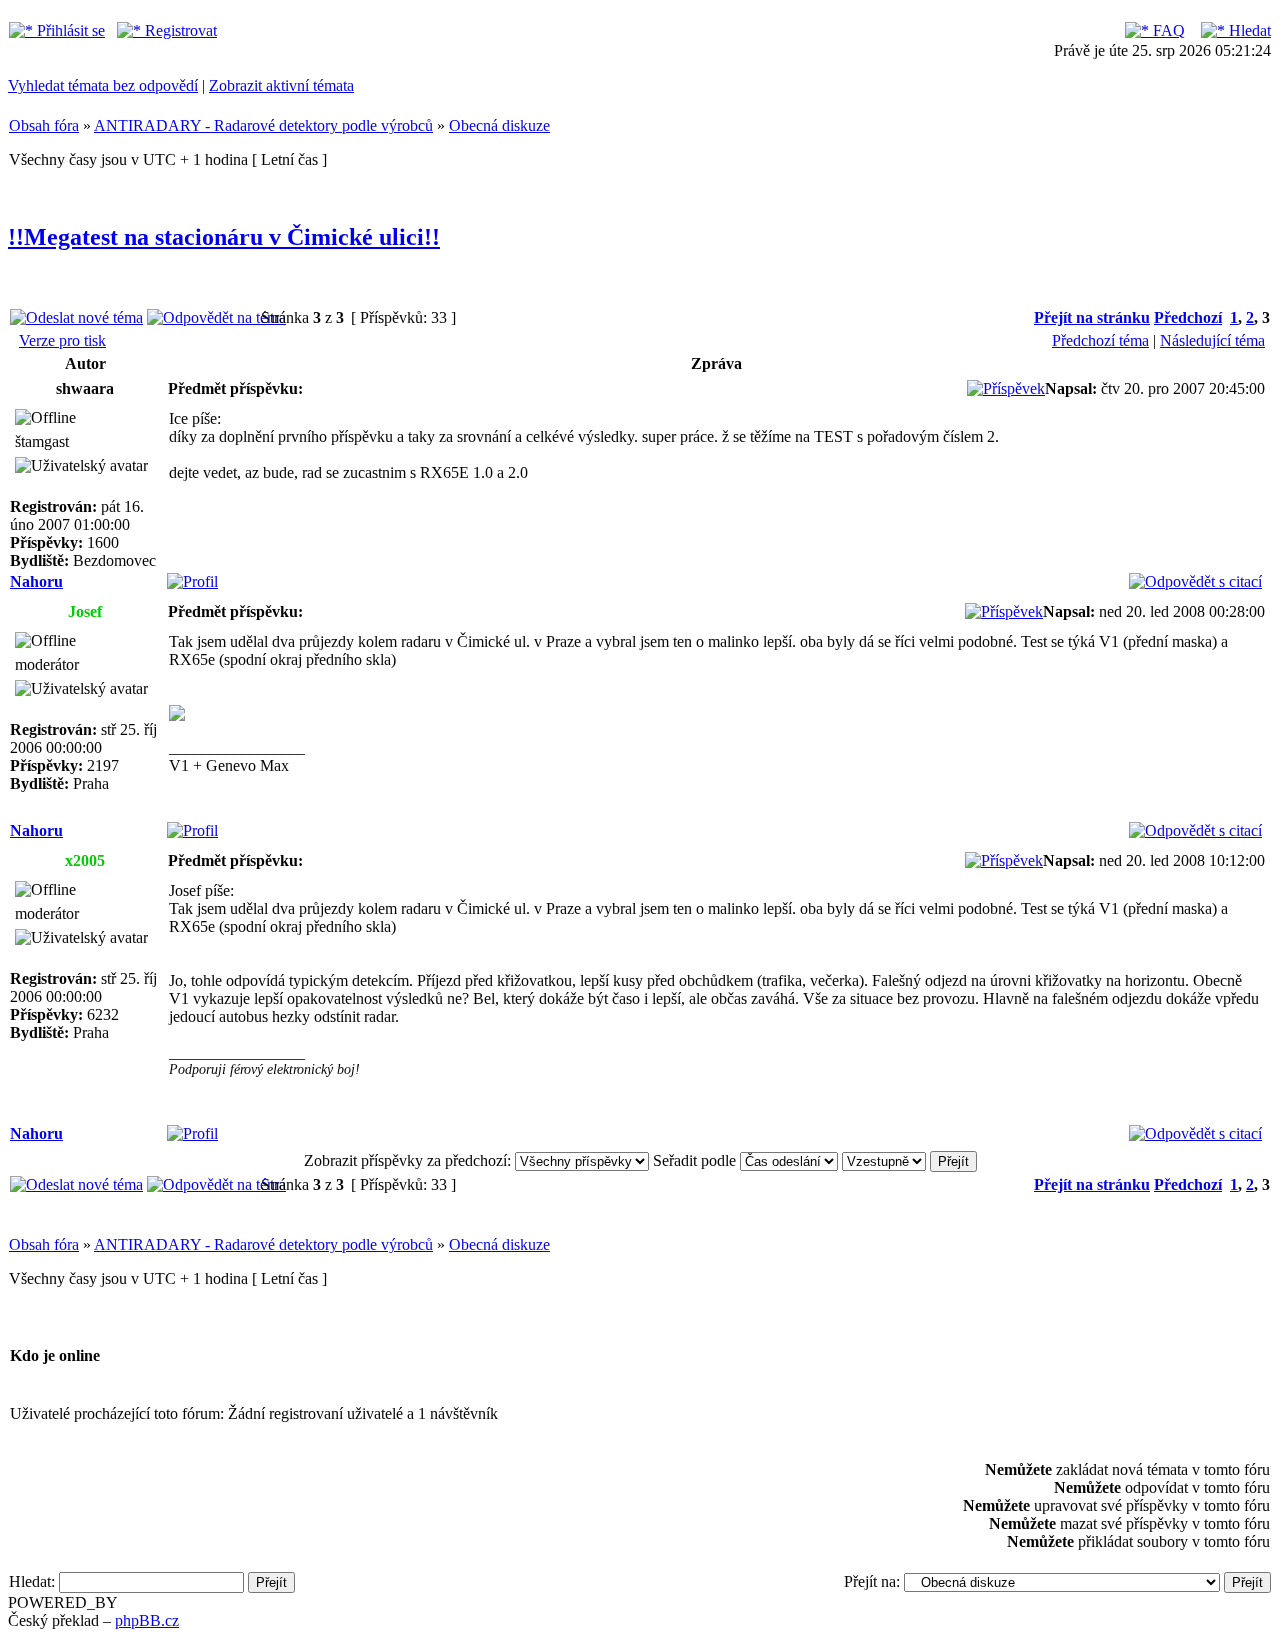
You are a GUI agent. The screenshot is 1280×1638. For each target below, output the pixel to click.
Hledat (1248, 30)
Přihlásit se (69, 30)
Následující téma (1212, 340)
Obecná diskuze (499, 125)
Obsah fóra (44, 125)
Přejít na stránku (1092, 317)
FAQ (1167, 30)
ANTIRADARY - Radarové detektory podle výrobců (263, 125)
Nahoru (36, 581)
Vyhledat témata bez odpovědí (103, 85)
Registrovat (179, 30)
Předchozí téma (1100, 340)
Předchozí (1188, 317)
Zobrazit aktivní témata (281, 85)
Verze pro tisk (62, 340)
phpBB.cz (147, 1620)
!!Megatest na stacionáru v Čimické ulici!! (224, 237)
